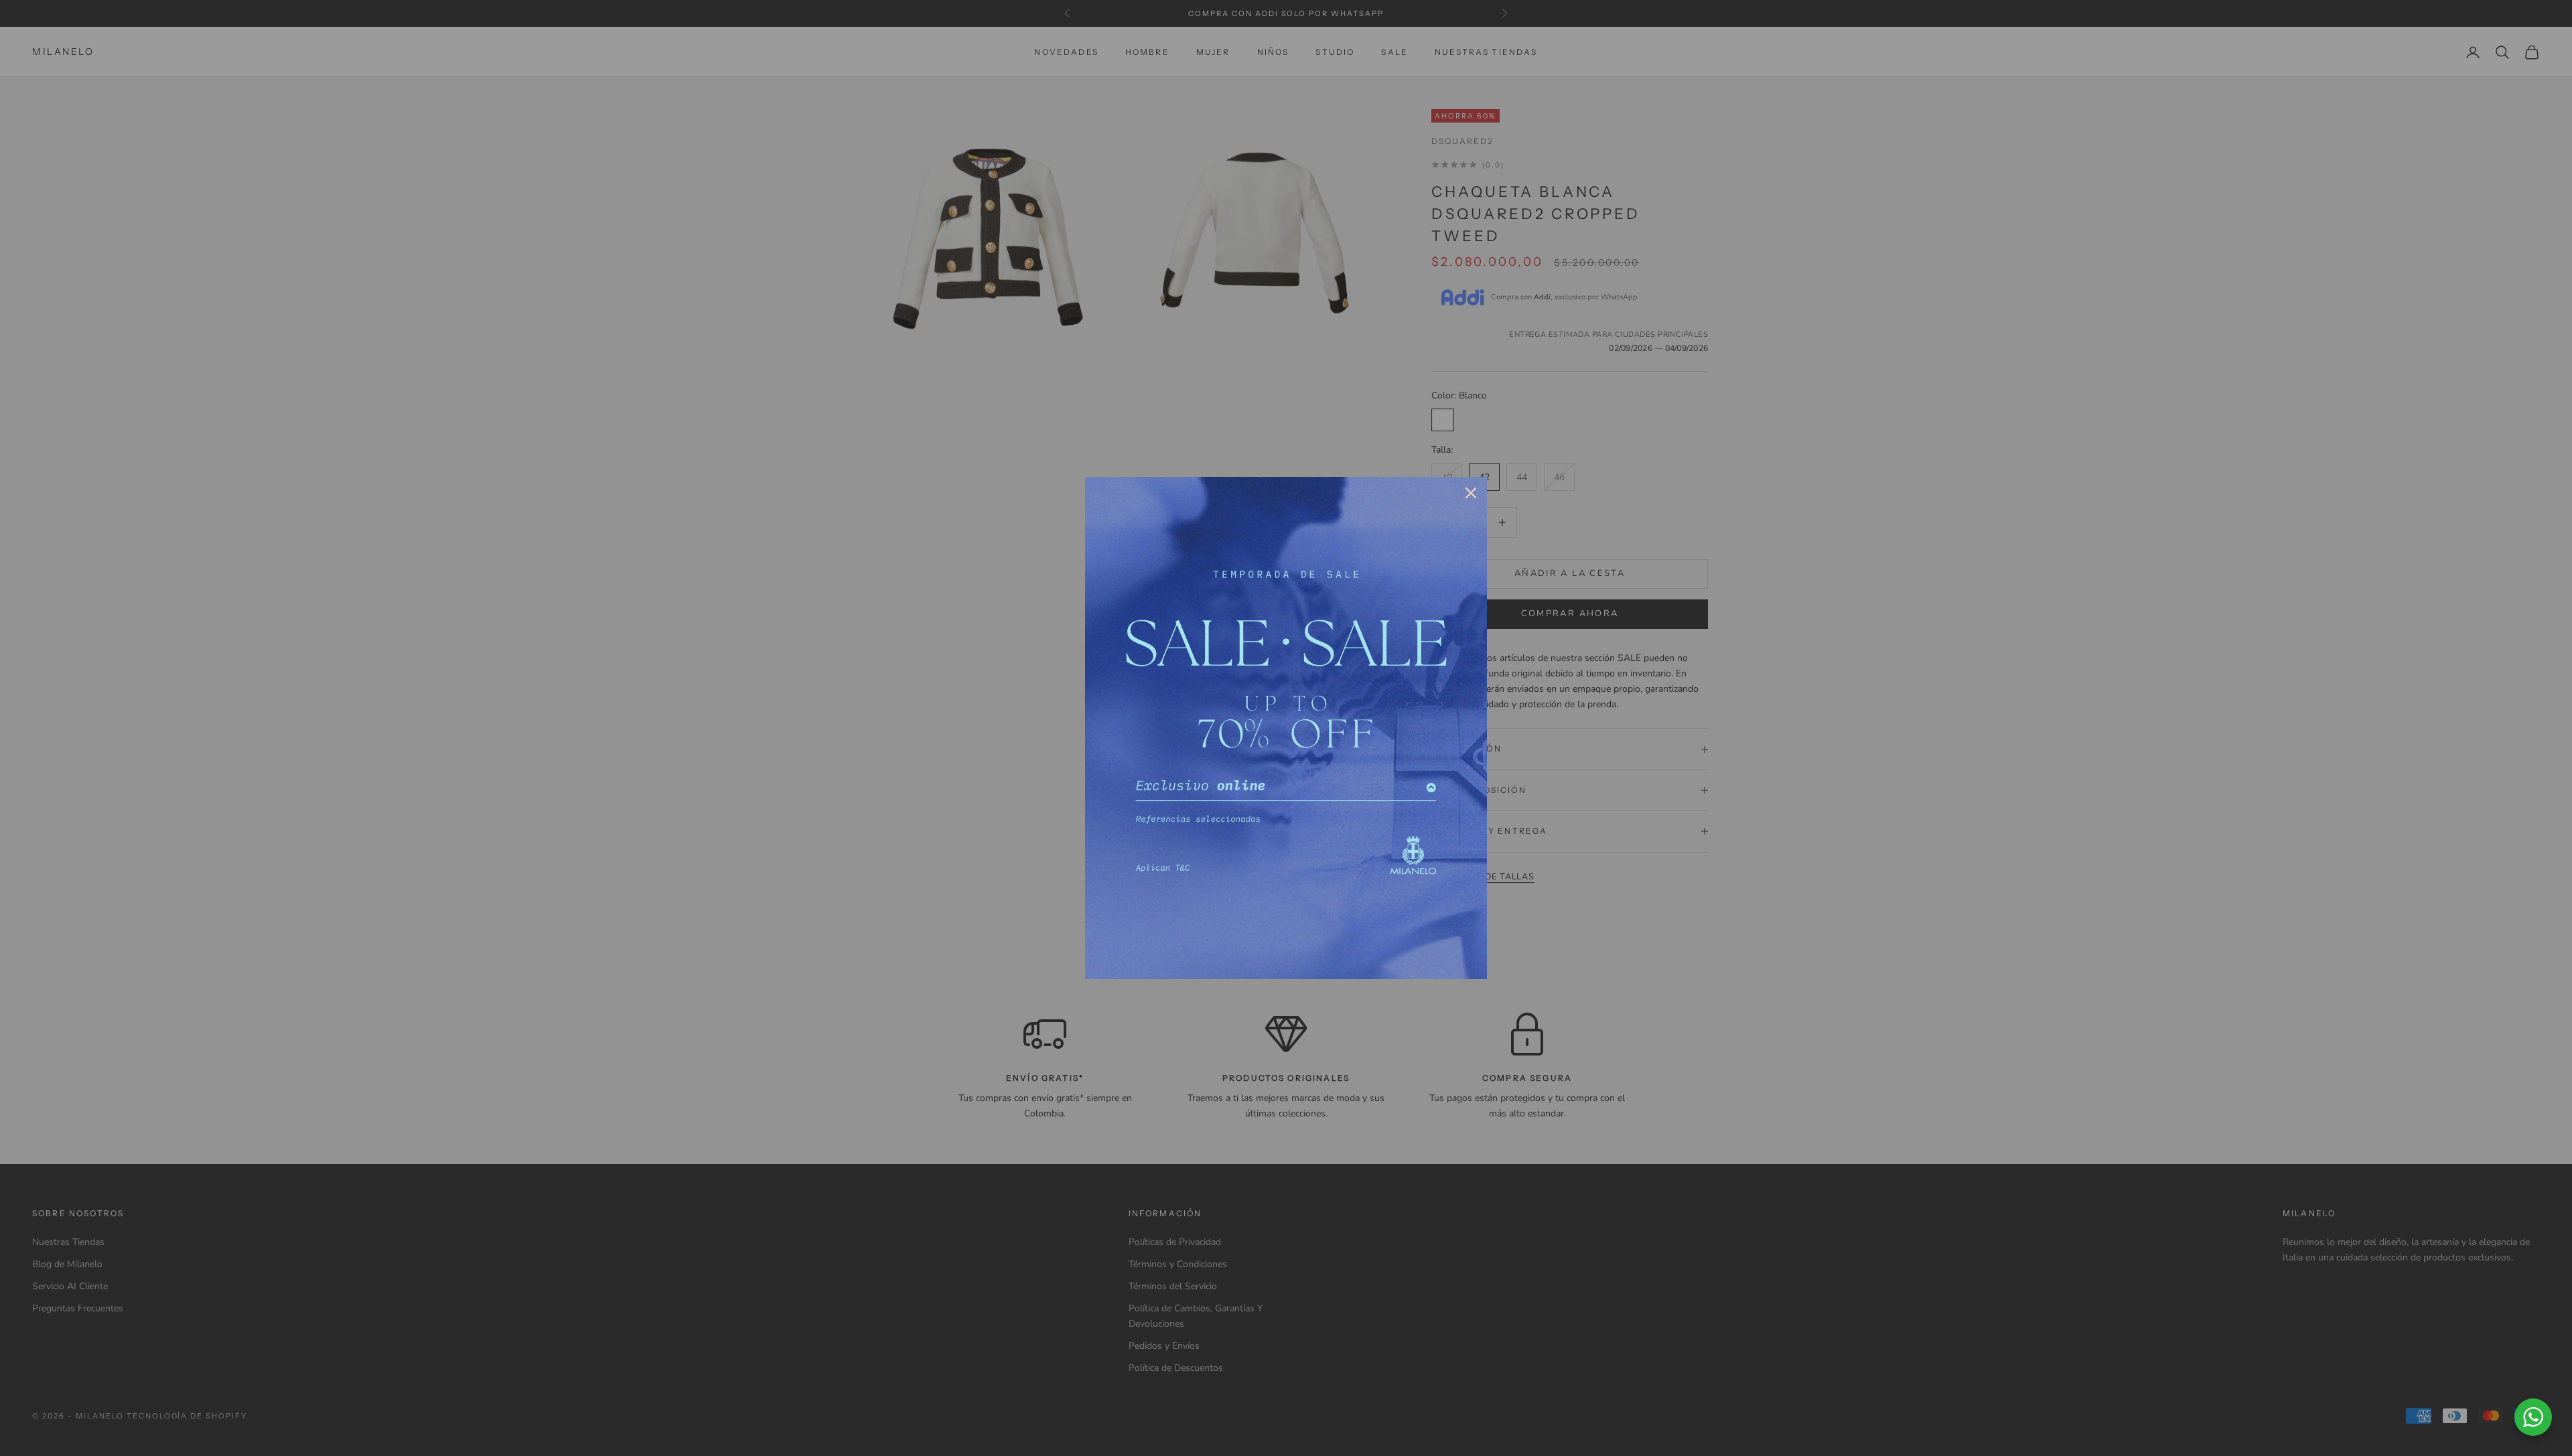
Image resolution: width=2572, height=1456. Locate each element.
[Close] (1471, 493)
